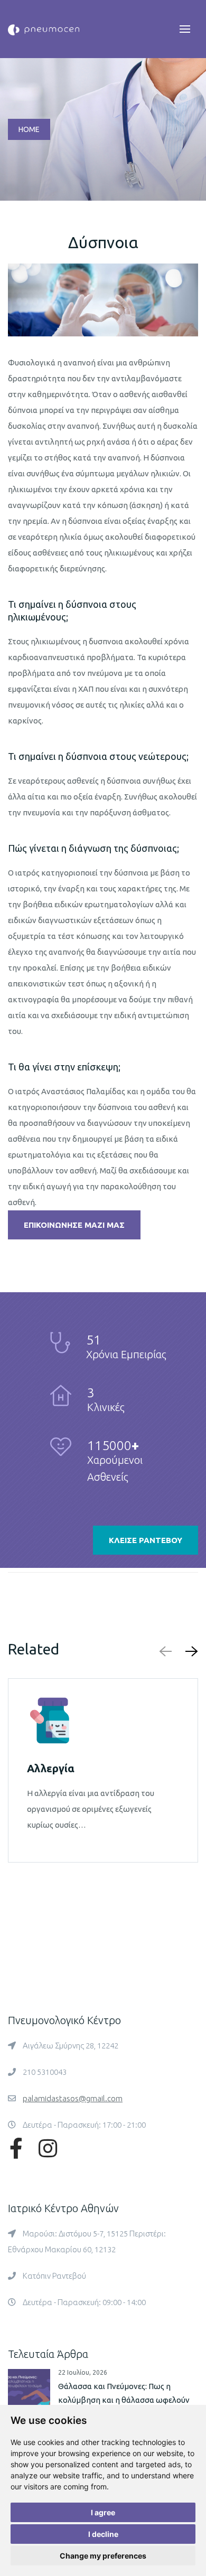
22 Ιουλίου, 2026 (83, 2372)
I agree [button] (103, 2512)
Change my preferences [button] (103, 2556)
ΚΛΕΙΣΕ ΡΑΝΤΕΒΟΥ (146, 1540)
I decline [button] (103, 2534)
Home (29, 129)
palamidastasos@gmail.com (73, 2098)
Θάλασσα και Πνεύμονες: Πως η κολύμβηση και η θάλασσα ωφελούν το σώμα (124, 2400)
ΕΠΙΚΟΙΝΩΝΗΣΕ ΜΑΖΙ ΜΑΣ (74, 1225)
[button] (190, 1651)
